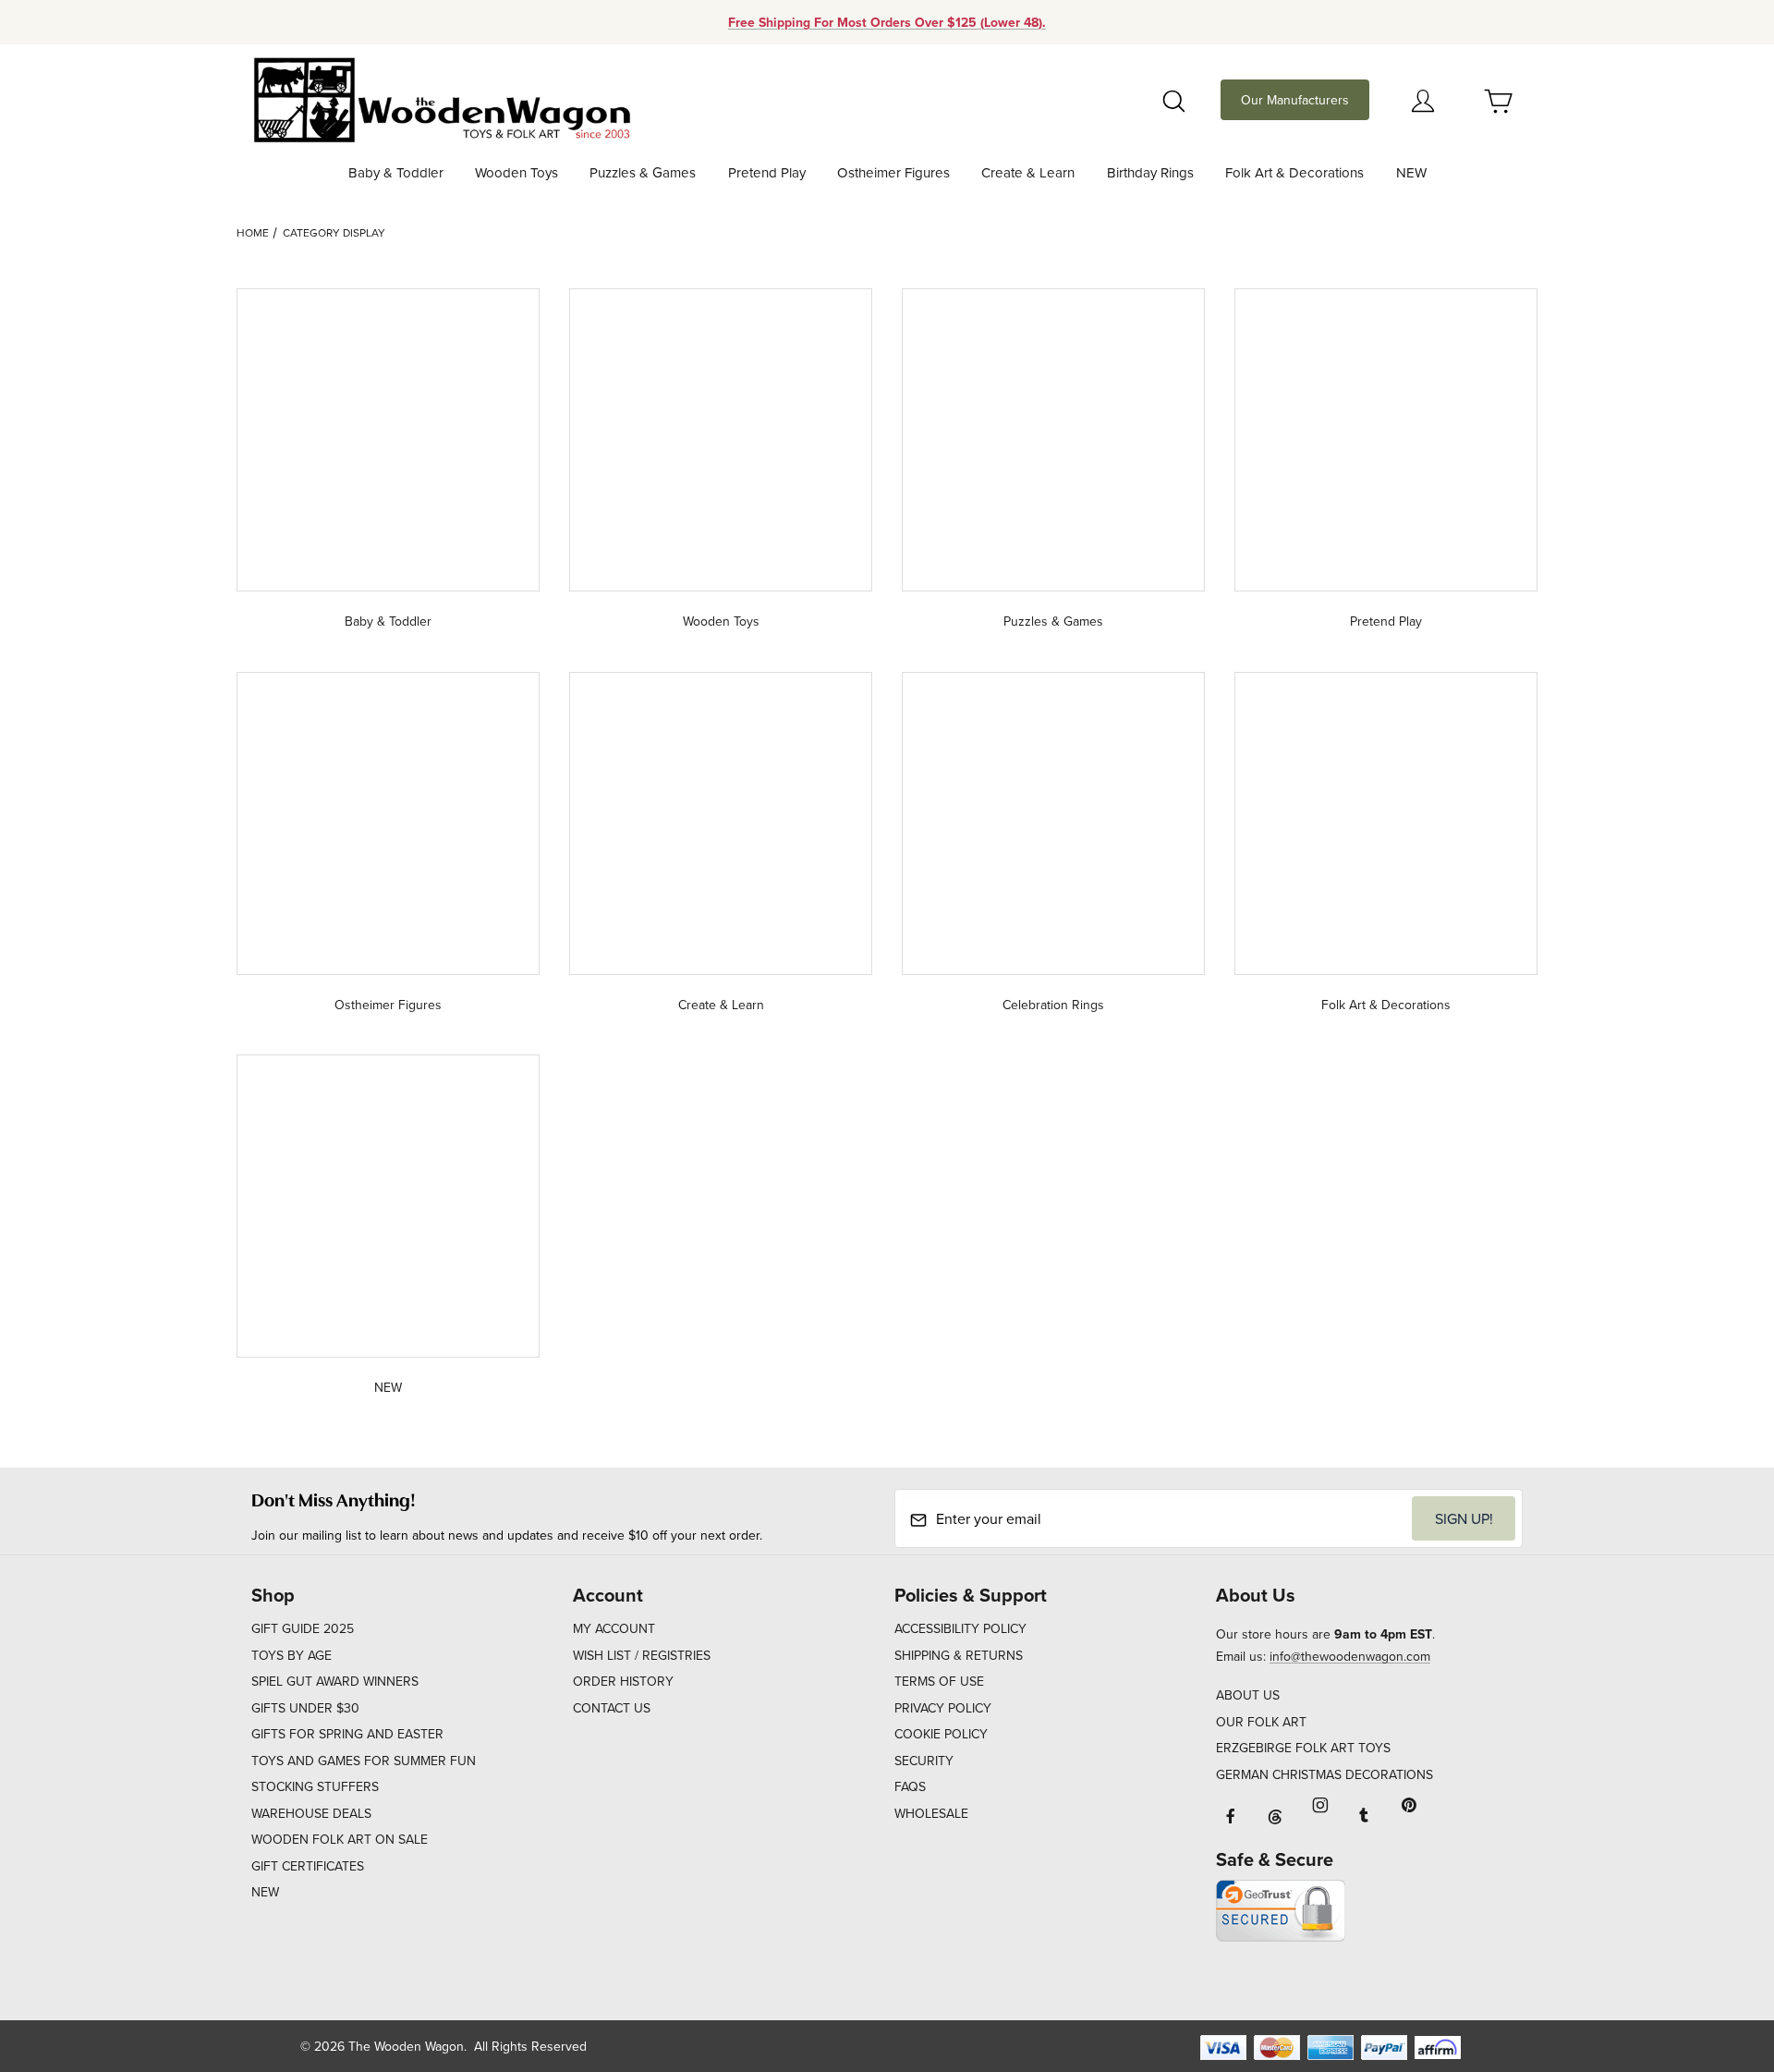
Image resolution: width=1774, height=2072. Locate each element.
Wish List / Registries (642, 1655)
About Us (1248, 1695)
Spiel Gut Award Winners (335, 1681)
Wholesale (931, 1813)
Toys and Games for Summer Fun (364, 1761)
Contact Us (612, 1708)
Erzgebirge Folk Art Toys (1303, 1748)
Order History (623, 1681)
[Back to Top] (1718, 1956)
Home (253, 232)
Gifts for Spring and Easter (347, 1734)
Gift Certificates (308, 1866)
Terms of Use (939, 1681)
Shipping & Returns (959, 1655)
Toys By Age (292, 1655)
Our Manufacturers (1295, 100)
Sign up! (1464, 1518)
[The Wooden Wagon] (441, 98)
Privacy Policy (943, 1708)
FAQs (910, 1786)
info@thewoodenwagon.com (1350, 1656)
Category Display (334, 232)
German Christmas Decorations (1324, 1774)
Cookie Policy (941, 1734)
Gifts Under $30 (305, 1708)
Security (924, 1761)
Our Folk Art (1261, 1722)
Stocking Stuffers (315, 1786)
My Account (614, 1628)
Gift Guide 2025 (303, 1628)
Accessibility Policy (960, 1628)
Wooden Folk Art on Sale (340, 1839)
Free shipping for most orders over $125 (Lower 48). (887, 22)
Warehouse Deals (311, 1813)
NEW (265, 1892)
